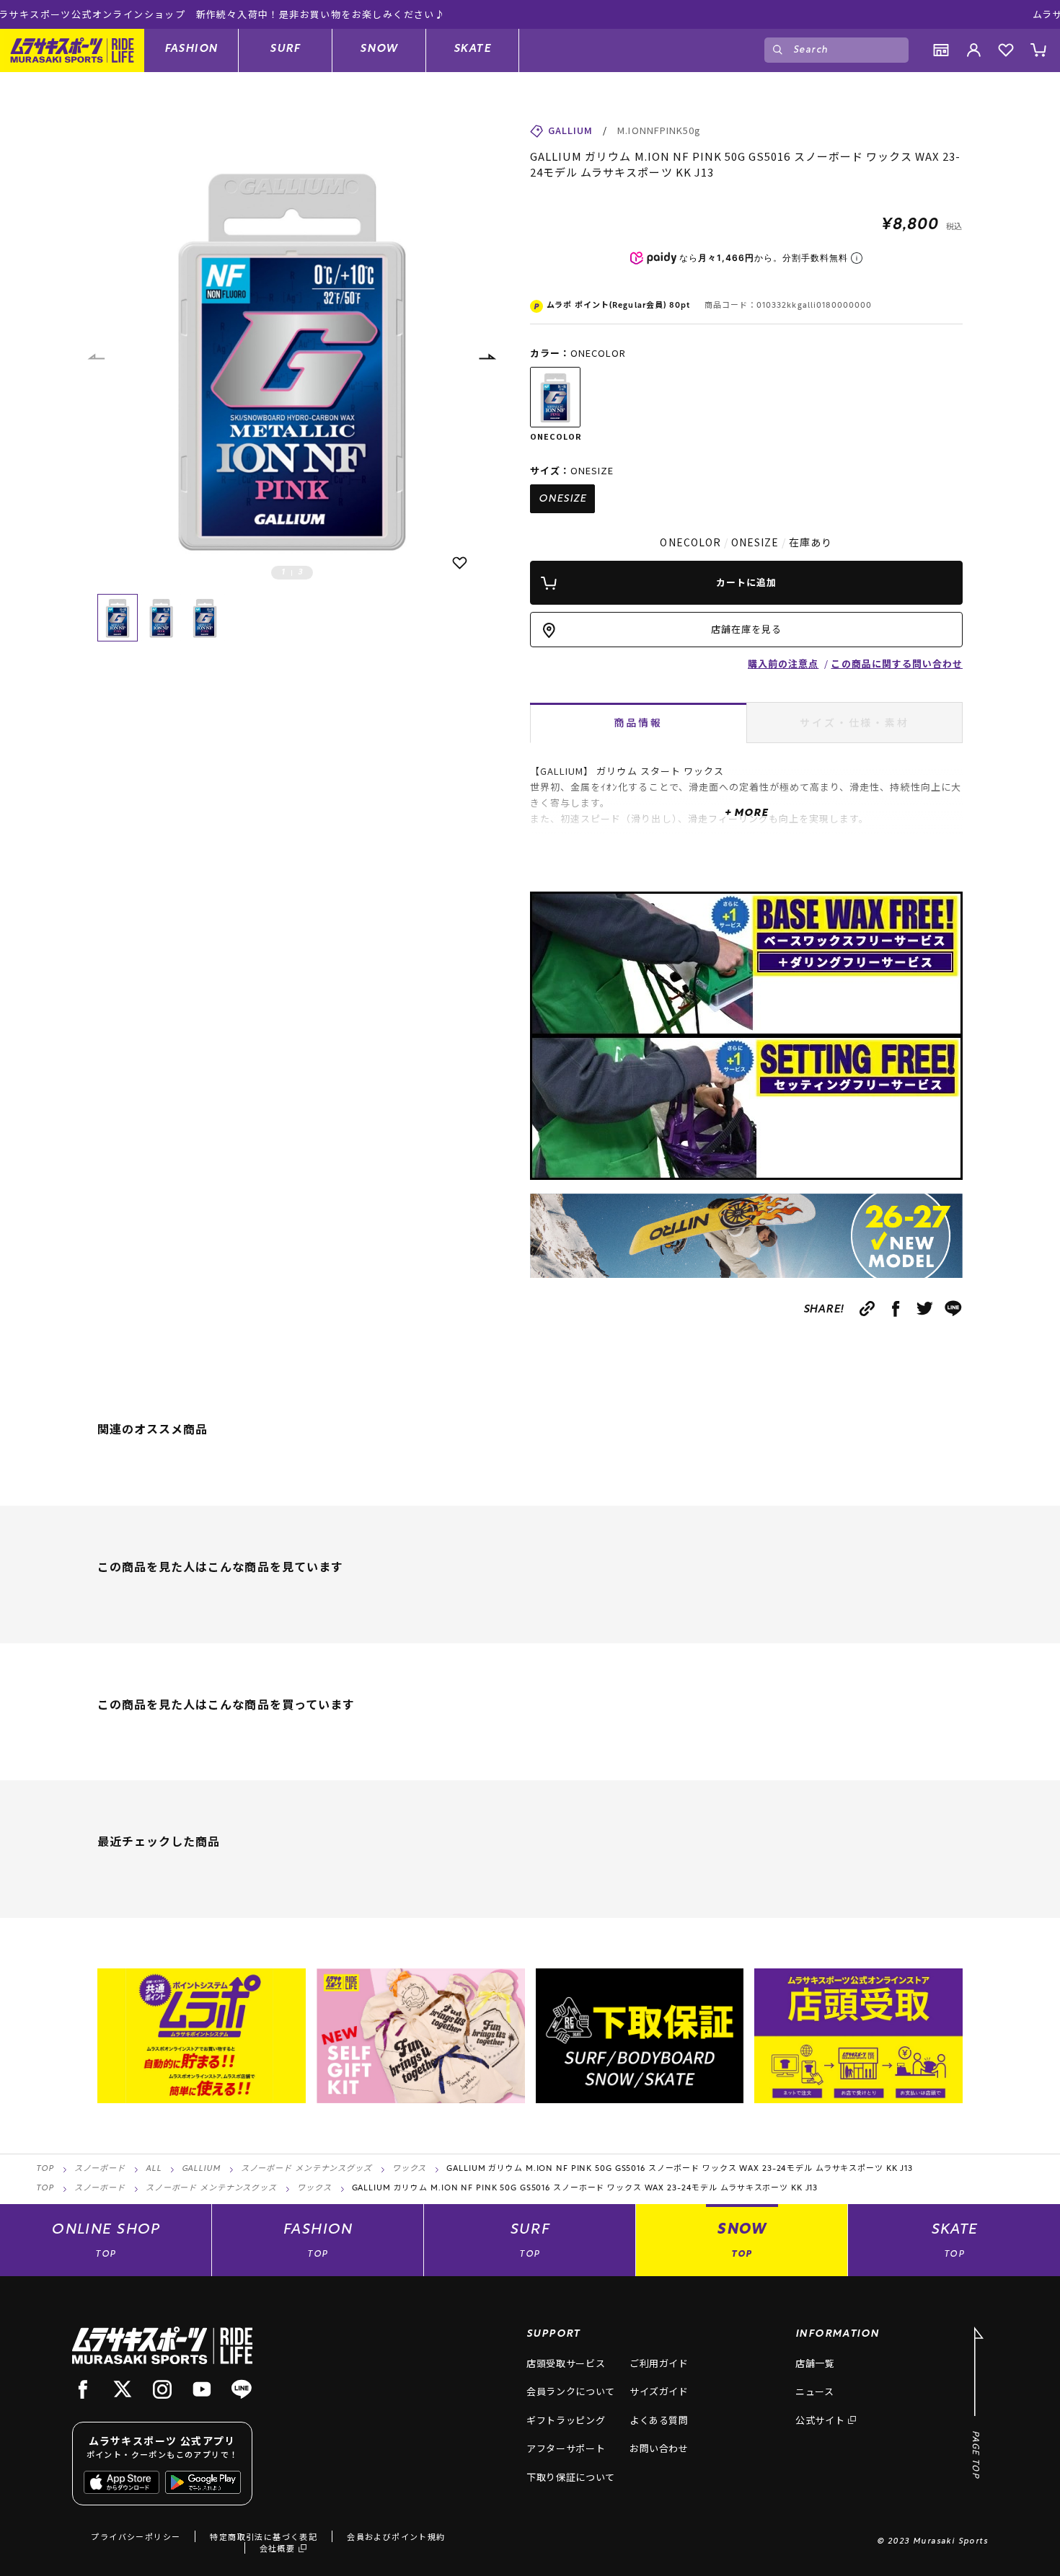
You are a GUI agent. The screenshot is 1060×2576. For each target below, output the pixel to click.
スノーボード (100, 2169)
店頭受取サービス (566, 2363)
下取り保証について (571, 2477)
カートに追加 (746, 582)
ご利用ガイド (659, 2363)
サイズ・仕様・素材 (854, 722)
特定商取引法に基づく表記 (264, 2536)
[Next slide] (487, 357)
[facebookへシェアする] (896, 1309)
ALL (154, 2169)
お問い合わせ (659, 2448)
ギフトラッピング (566, 2420)
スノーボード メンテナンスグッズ (306, 2169)
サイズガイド (659, 2391)
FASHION (191, 49)
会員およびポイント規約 (396, 2536)
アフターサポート (566, 2448)
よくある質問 (659, 2420)
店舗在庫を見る (746, 629)
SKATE (472, 49)
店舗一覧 (815, 2363)
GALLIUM (201, 2169)
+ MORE (746, 813)
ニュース (815, 2391)
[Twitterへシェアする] (925, 1309)
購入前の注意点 (783, 663)
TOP (45, 2169)
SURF (285, 49)
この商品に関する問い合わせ (897, 663)
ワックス (410, 2169)
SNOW (379, 49)
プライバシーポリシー (136, 2536)
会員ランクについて (571, 2391)
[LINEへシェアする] (954, 1309)
